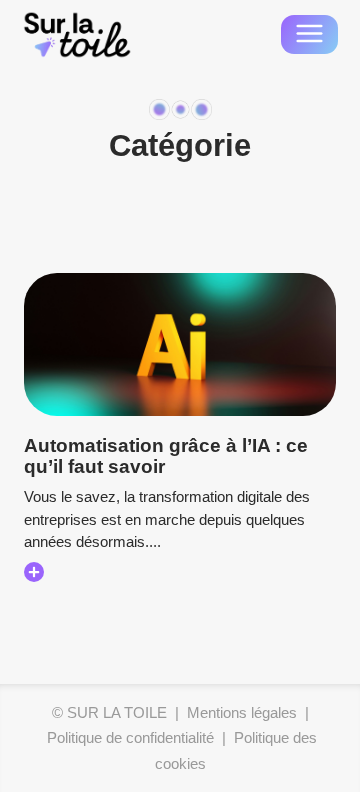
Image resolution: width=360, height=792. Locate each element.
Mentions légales (242, 712)
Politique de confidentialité (130, 737)
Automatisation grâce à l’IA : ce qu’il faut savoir (166, 456)
